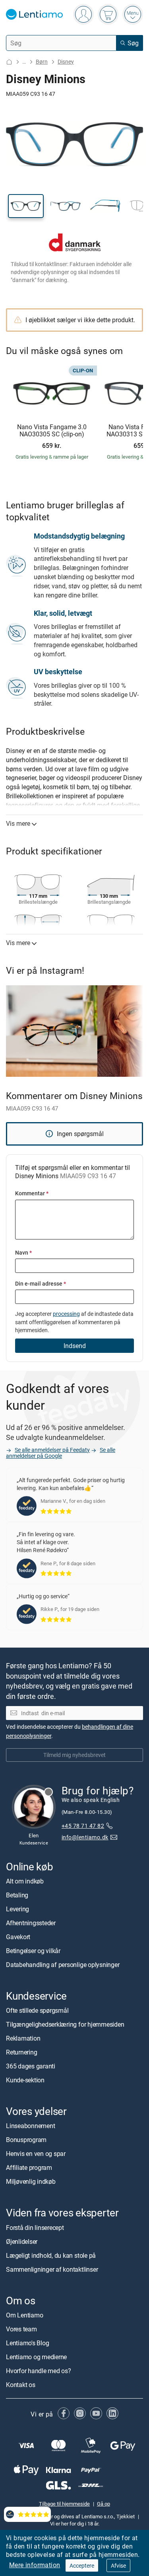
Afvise (118, 2565)
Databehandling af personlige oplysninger (63, 1965)
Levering (17, 1909)
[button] (26, 206)
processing (66, 1314)
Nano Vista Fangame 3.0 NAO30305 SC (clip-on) (52, 431)
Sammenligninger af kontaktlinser (52, 2269)
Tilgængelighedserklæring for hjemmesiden (65, 2024)
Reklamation (23, 2038)
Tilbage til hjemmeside (64, 2504)
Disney (66, 61)
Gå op (104, 2504)
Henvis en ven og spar (36, 2154)
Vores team (21, 2329)
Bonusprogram (26, 2140)
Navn (23, 1252)
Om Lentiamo (24, 2315)
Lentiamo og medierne (36, 2357)
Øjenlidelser (22, 2241)
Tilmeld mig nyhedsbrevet (74, 1755)
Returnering (21, 2052)
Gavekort (18, 1937)
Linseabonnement (30, 2126)
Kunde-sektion (25, 2080)
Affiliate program (29, 2167)
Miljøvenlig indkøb (31, 2181)
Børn (42, 61)
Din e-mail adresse (41, 1283)
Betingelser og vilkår (33, 1951)
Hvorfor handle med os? (39, 2371)
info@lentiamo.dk (85, 1837)
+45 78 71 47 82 (83, 1826)
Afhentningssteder (31, 1923)
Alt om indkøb (25, 1881)
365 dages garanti (31, 2066)
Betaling (17, 1895)
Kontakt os (21, 2385)
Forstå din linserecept (35, 2227)
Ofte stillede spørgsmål (37, 2010)
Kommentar (32, 1193)
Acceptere (82, 2565)
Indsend (75, 1346)
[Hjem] (9, 62)
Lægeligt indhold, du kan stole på (51, 2255)
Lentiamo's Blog (27, 2343)
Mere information (35, 2565)
